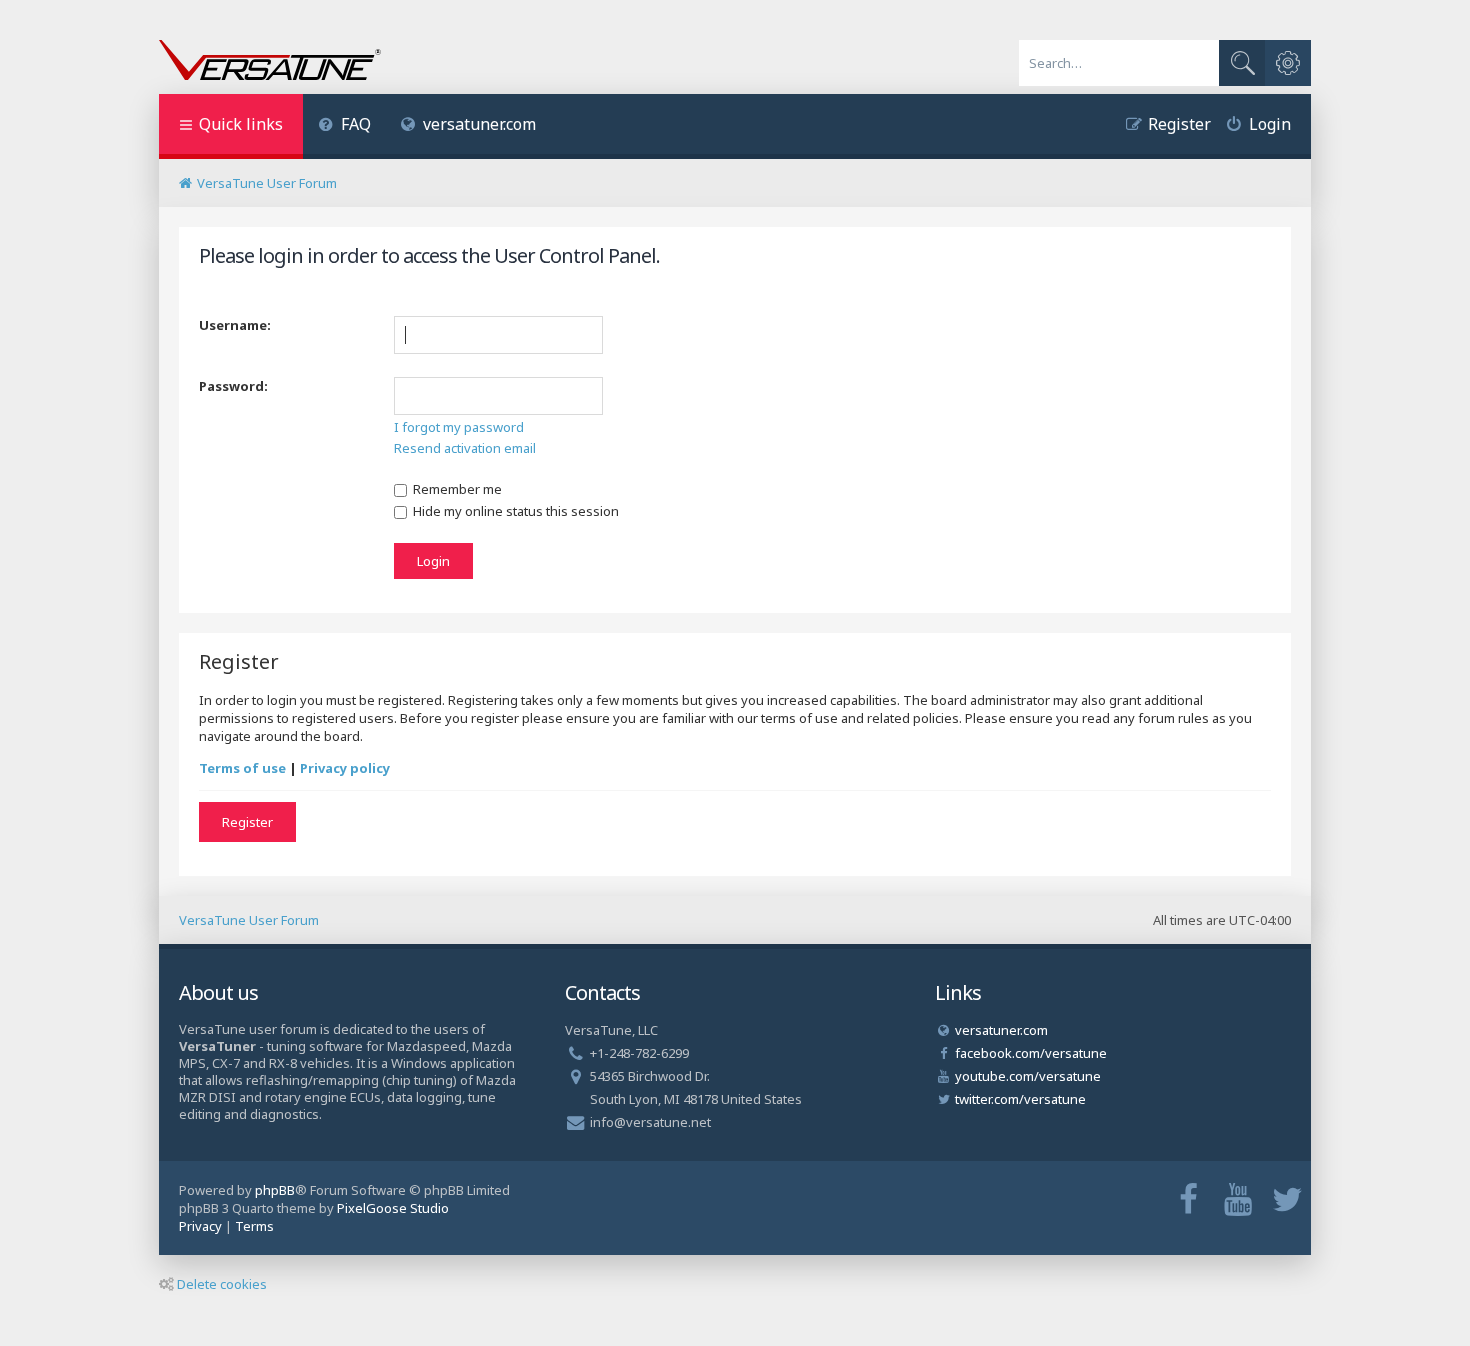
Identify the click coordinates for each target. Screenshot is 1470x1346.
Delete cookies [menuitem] (222, 1284)
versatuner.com (479, 124)
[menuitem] (344, 126)
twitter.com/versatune (1020, 1099)
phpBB (275, 1190)
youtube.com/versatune (1028, 1076)
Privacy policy (345, 768)
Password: (233, 386)
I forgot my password (459, 427)
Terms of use (242, 768)
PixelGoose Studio (393, 1208)
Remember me (456, 489)
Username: (235, 325)
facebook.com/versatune (1031, 1053)
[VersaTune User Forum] (270, 62)
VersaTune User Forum (249, 920)
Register (247, 822)
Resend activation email (465, 448)
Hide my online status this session (514, 511)
